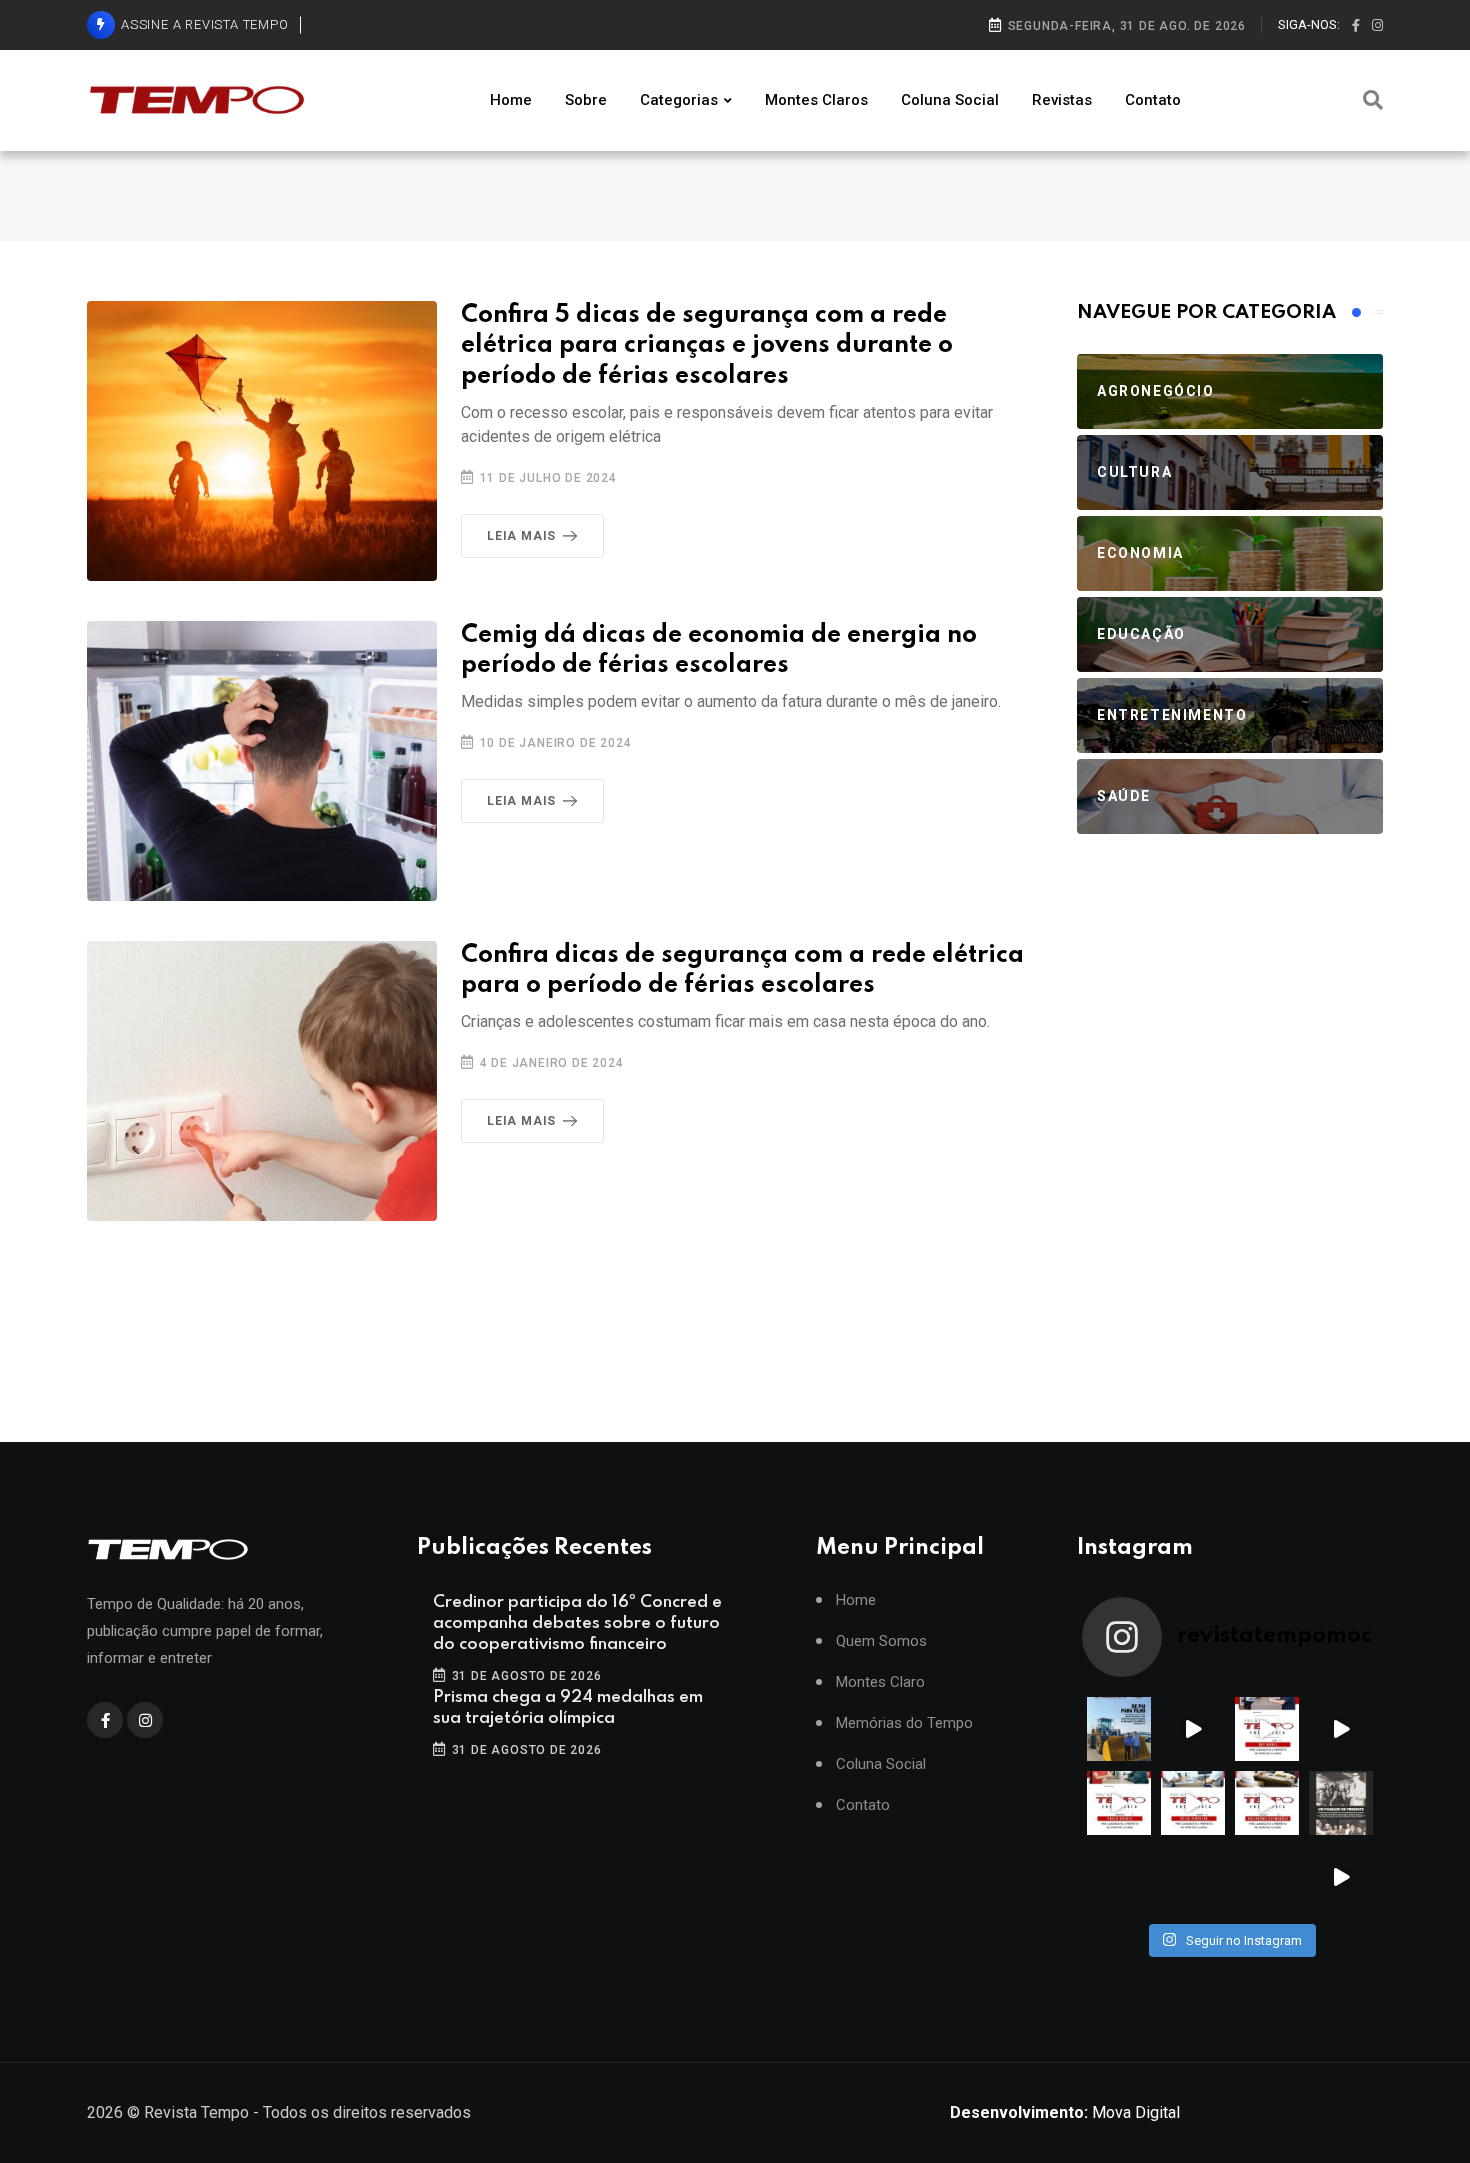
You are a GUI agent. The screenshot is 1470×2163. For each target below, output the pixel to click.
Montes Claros (816, 100)
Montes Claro (880, 1682)
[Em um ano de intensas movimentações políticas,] (1119, 1877)
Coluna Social (950, 100)
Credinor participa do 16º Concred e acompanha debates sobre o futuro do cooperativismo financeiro (577, 1623)
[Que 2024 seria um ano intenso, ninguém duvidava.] (1193, 1877)
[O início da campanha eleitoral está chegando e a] (1341, 1729)
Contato (1153, 100)
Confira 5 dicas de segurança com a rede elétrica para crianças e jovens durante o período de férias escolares (707, 346)
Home (511, 100)
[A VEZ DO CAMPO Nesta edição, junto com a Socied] (1341, 1803)
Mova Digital (1065, 2112)
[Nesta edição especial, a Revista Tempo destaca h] (1119, 1729)
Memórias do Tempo (904, 1723)
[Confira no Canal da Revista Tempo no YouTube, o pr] (1267, 1803)
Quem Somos (881, 1641)
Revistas (1062, 100)
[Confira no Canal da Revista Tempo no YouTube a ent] (1193, 1729)
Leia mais (521, 536)
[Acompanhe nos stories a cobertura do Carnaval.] (1341, 1877)
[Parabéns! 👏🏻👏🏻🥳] (1267, 1877)
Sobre (586, 100)
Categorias (679, 100)
